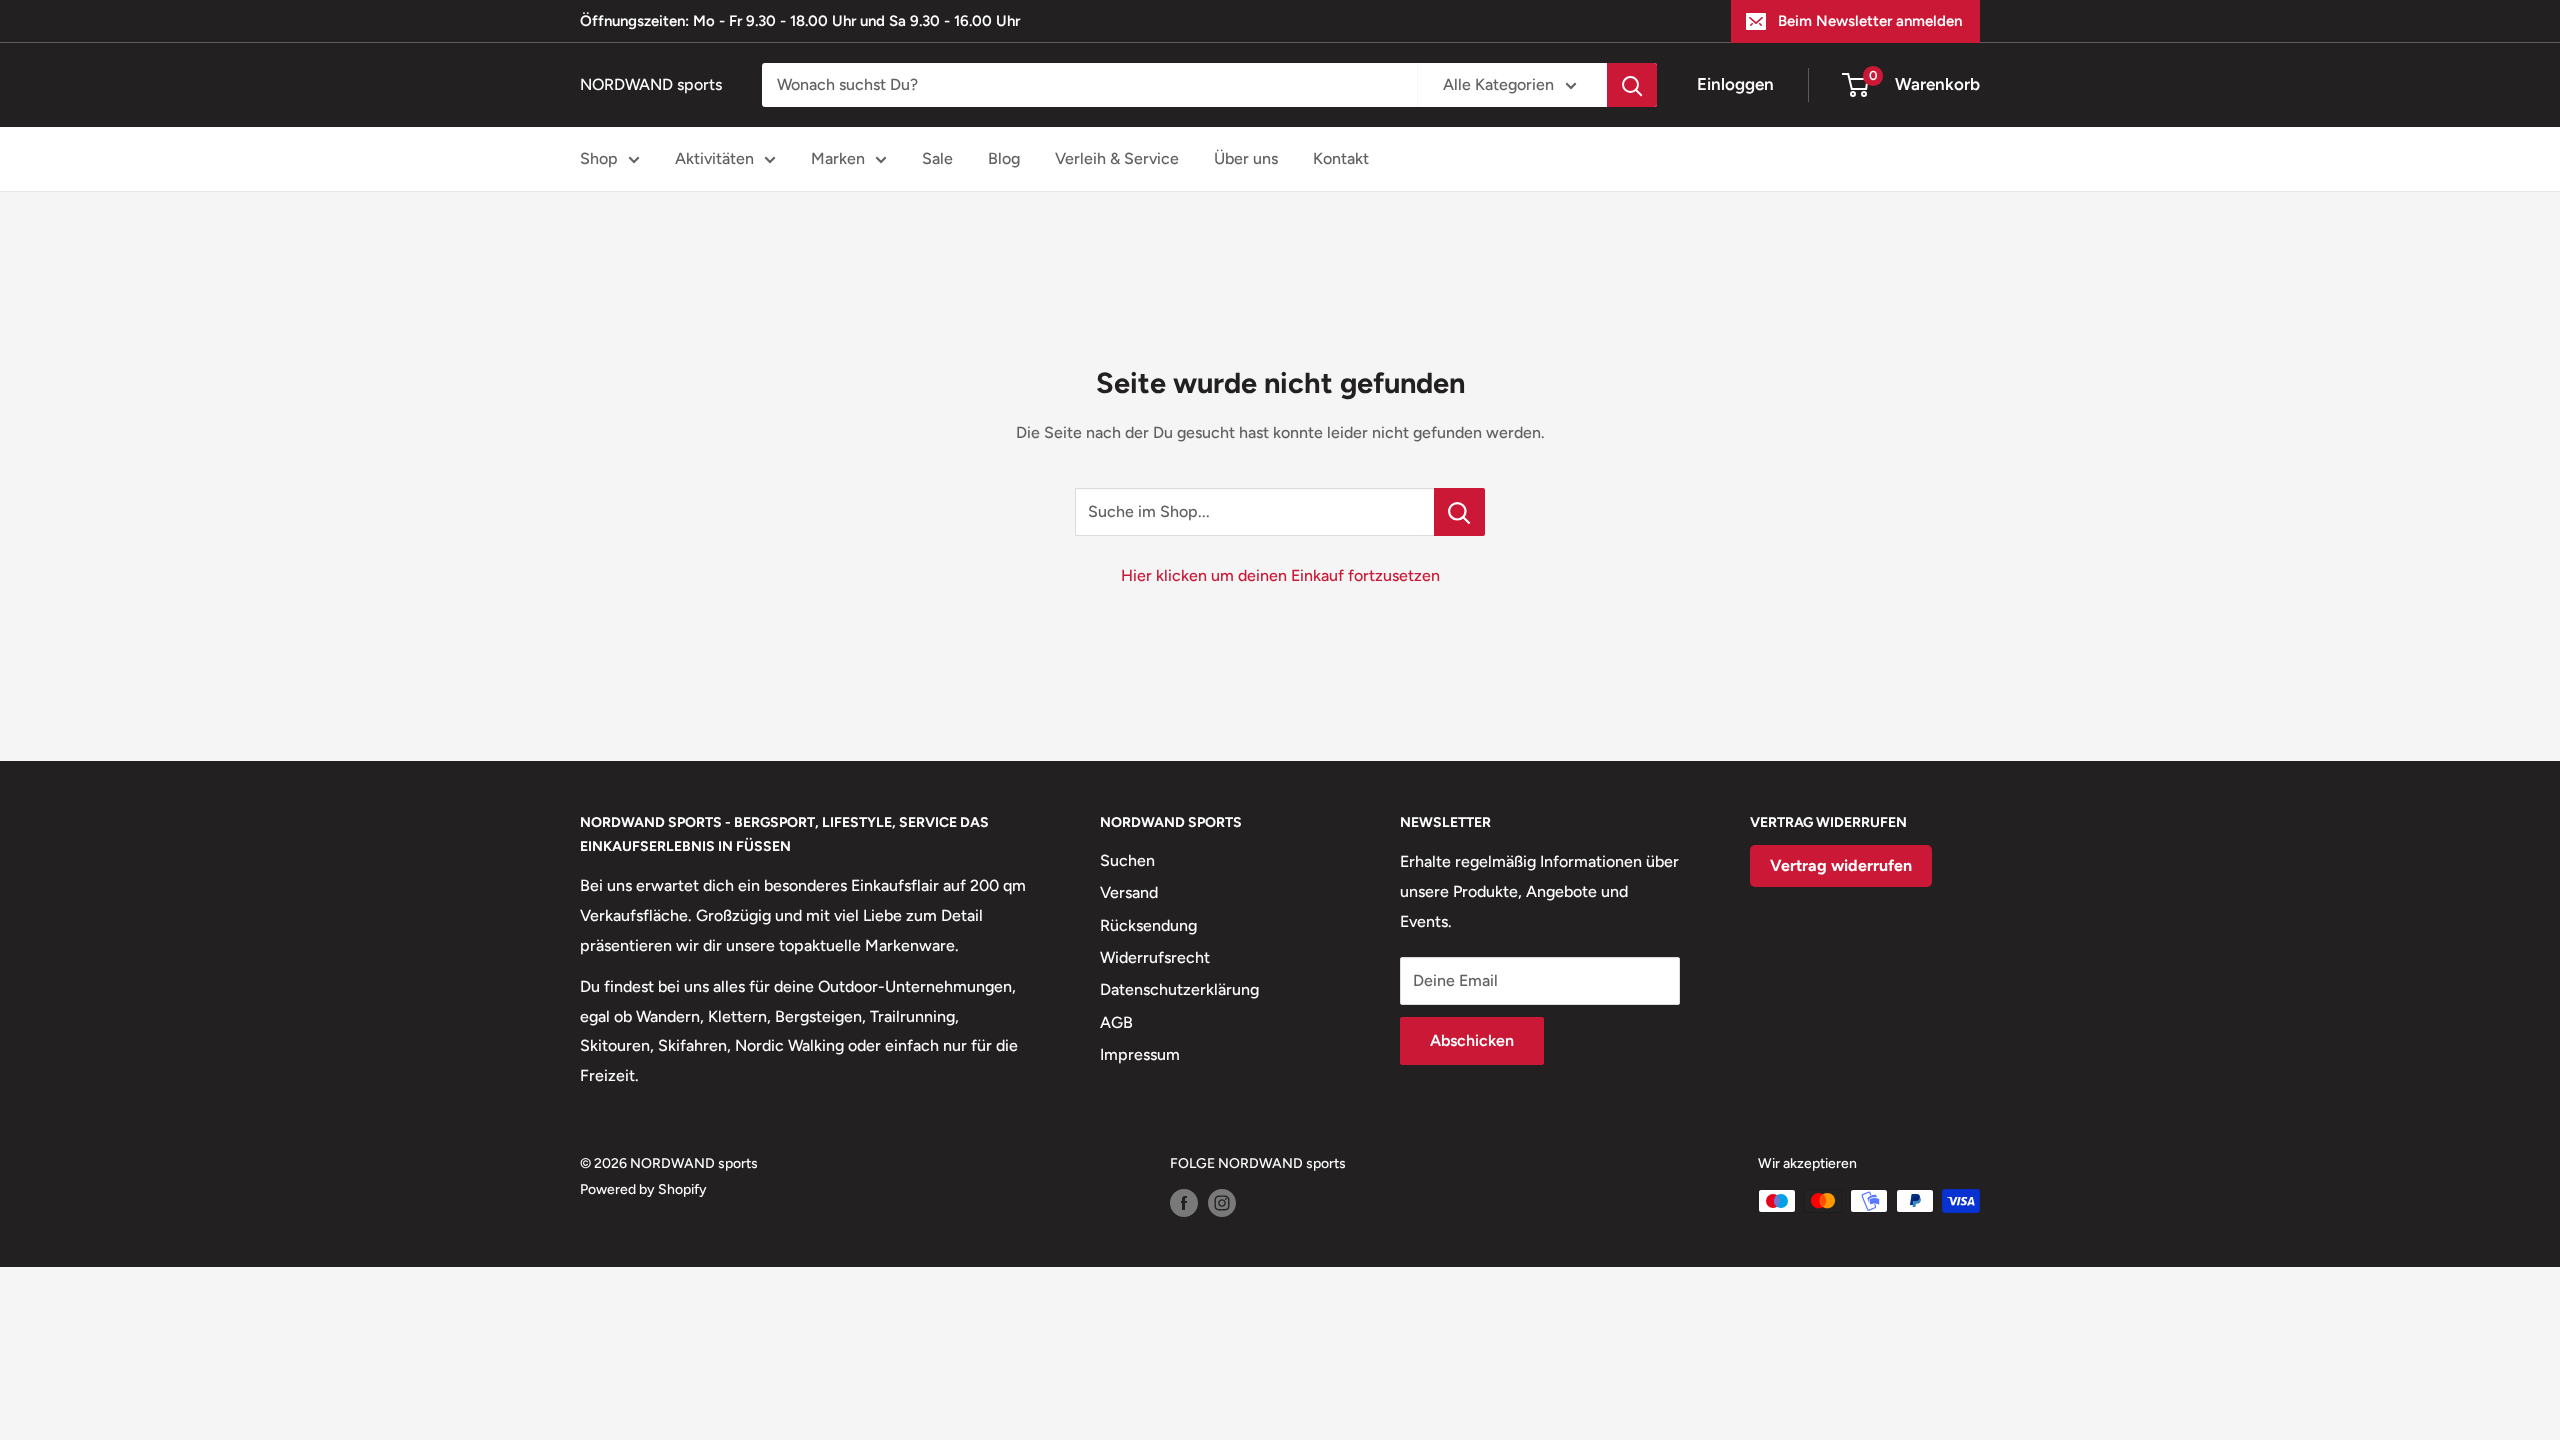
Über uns (1246, 158)
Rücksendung (1148, 925)
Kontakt (1341, 158)
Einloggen (1735, 84)
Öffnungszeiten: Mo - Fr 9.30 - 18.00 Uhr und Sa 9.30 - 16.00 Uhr (800, 21)
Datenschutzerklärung (1179, 989)
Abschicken (1472, 1040)
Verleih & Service (1117, 158)
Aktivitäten (714, 158)
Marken (838, 158)
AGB (1116, 1022)
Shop (599, 158)
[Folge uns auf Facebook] (1184, 1203)
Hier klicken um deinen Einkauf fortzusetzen (1280, 575)
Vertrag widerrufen (1841, 865)
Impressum (1140, 1054)
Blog (1004, 158)
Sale (937, 158)
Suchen (1127, 860)
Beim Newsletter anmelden (1870, 21)
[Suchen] (1632, 85)
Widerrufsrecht (1155, 957)
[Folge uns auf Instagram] (1222, 1203)
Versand (1129, 892)
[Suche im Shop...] (1459, 512)
